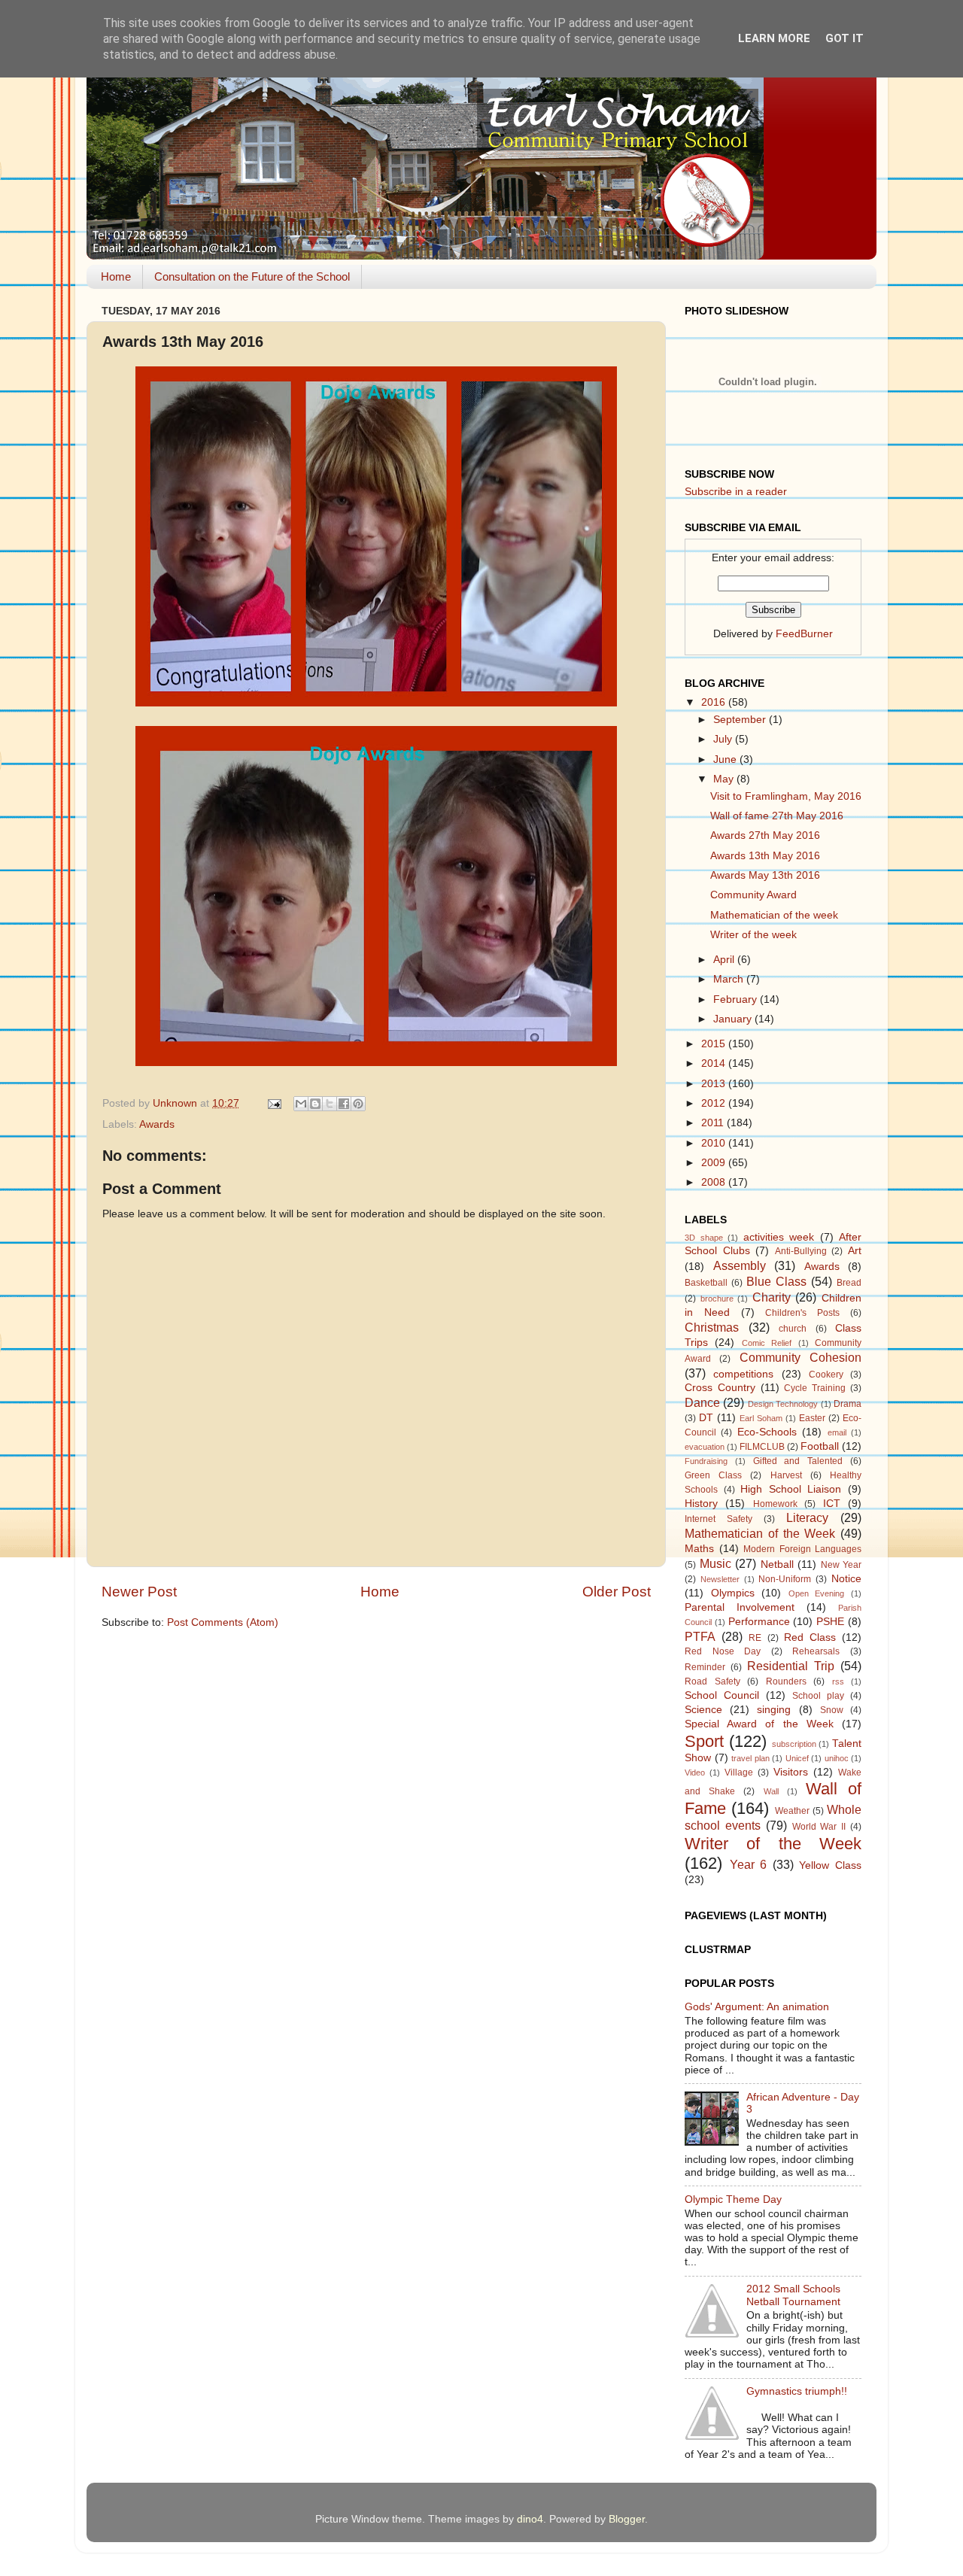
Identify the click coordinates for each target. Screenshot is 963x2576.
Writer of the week (753, 935)
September (741, 720)
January (734, 1019)
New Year (841, 1565)
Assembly (740, 1265)
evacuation (705, 1447)
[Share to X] (330, 1104)
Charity (772, 1297)
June (726, 759)
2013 (715, 1084)
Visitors (791, 1772)
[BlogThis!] (315, 1104)
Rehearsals (816, 1651)
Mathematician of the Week (760, 1533)
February (737, 999)
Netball (777, 1564)
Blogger (627, 2519)
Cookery (826, 1375)
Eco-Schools (767, 1432)
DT (706, 1418)
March (730, 979)
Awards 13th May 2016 (765, 856)
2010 (715, 1143)
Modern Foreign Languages (802, 1549)
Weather (792, 1811)
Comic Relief (767, 1343)
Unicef (797, 1758)
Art (855, 1251)
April (725, 960)
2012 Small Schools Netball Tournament (793, 2295)
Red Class (810, 1637)
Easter (812, 1418)
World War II (819, 1827)
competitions (743, 1374)
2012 (715, 1103)
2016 (715, 702)
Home (116, 276)
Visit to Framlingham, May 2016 (786, 796)
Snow (832, 1710)
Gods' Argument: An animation (757, 2007)
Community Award (753, 895)
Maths (699, 1549)
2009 (715, 1163)
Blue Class (776, 1281)
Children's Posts (802, 1313)
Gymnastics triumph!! (797, 2391)
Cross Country (720, 1388)
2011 (714, 1123)
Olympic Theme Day (733, 2199)
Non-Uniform (785, 1579)
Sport (704, 1741)
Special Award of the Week (759, 1724)
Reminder (705, 1667)
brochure (717, 1299)
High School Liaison (791, 1489)
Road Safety (712, 1681)
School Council (722, 1695)
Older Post (617, 1592)
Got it (845, 38)
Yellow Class (830, 1865)
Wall (771, 1791)
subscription (794, 1744)
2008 (715, 1182)
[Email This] (301, 1104)
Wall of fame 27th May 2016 (777, 816)
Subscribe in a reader (736, 492)
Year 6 (749, 1864)
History (701, 1504)
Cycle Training (815, 1388)
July (724, 739)
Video (695, 1773)
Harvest (786, 1475)
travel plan (750, 1758)
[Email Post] (273, 1103)
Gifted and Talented (798, 1461)
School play (818, 1696)
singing (774, 1710)
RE (755, 1638)
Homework (775, 1504)
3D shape (704, 1238)
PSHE (830, 1622)
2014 (715, 1063)
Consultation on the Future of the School (252, 276)
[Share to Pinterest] (358, 1104)
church (793, 1329)
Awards (157, 1124)
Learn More (774, 38)
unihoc (837, 1758)
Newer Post (139, 1592)
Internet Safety (718, 1519)
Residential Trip (791, 1666)
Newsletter (720, 1579)
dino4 (530, 2519)
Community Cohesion (800, 1357)
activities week (779, 1237)
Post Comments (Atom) (223, 1622)
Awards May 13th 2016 (765, 875)
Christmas (712, 1327)
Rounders (786, 1681)
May (725, 779)
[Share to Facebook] (344, 1104)
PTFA (700, 1636)
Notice (846, 1579)
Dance (702, 1402)
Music (715, 1563)
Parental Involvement (740, 1607)
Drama (848, 1404)
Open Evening (817, 1593)
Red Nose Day (723, 1651)
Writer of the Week (773, 1844)
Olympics (733, 1593)
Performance (759, 1622)
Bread (849, 1283)
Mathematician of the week (774, 915)
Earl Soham (761, 1418)
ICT (832, 1504)
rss (838, 1681)
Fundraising (706, 1461)
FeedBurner (804, 634)
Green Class (713, 1475)
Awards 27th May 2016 (765, 835)
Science (703, 1710)
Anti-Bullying (801, 1251)
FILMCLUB (762, 1447)
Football (820, 1446)
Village (739, 1773)
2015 (715, 1044)
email (837, 1432)
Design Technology (783, 1404)
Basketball (706, 1283)
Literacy (807, 1517)
